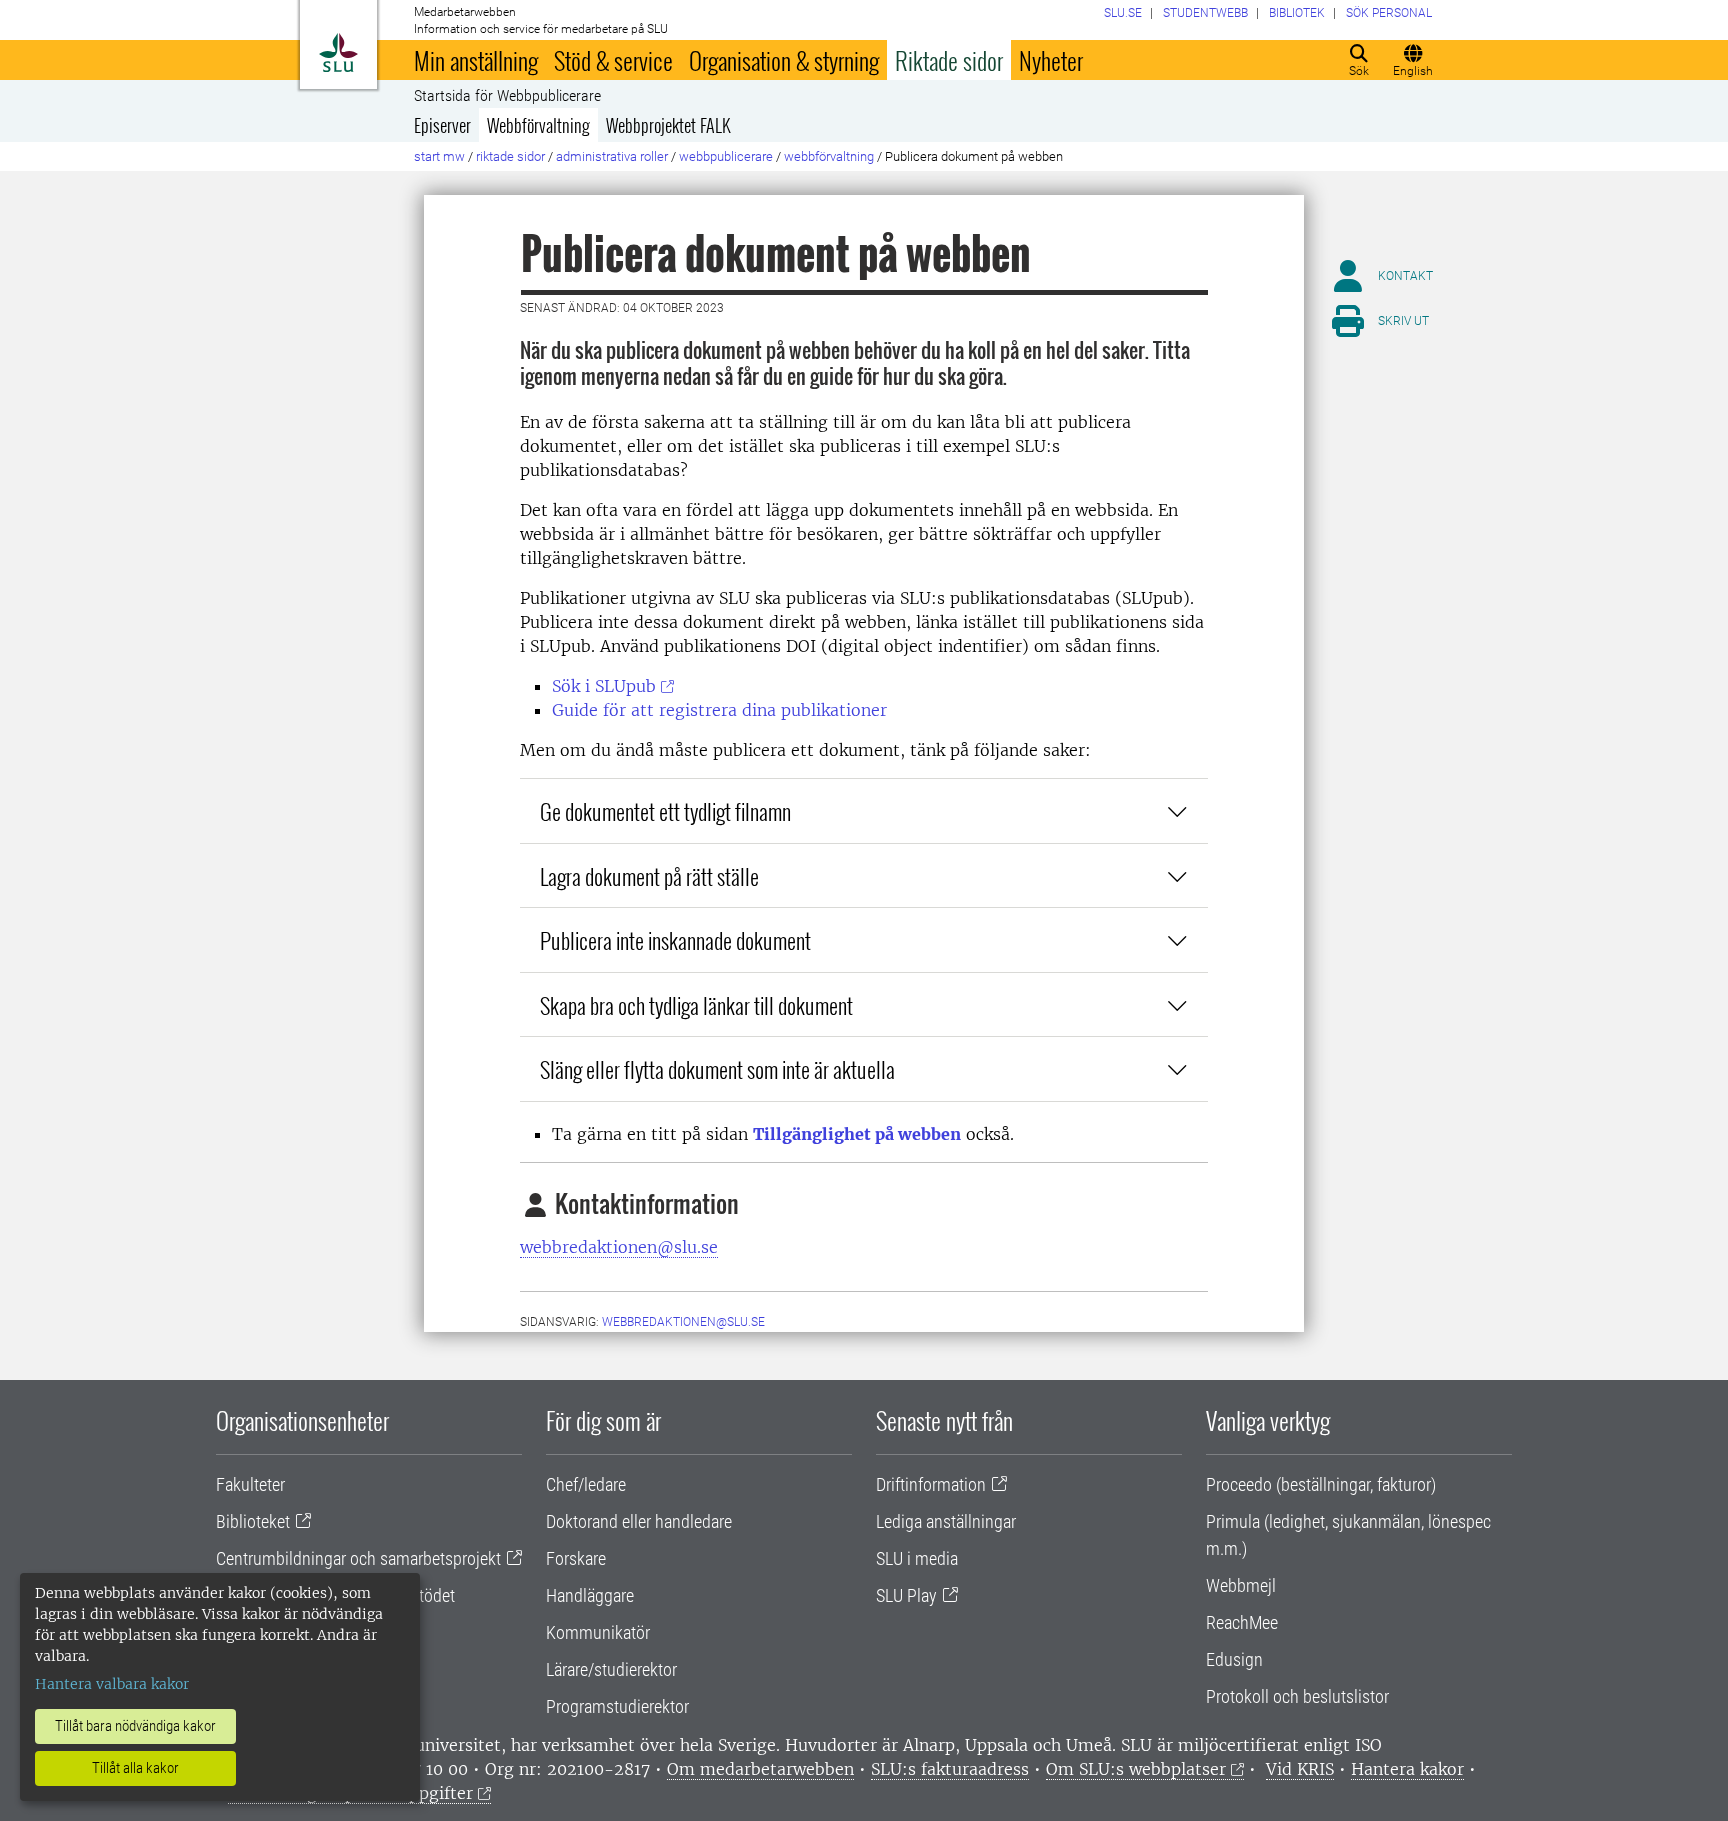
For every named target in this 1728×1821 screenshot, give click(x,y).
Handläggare (590, 1595)
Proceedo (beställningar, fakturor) (1321, 1484)
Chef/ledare (586, 1484)
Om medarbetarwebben (760, 1769)
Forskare (576, 1558)
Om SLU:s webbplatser (1136, 1769)
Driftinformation (931, 1484)
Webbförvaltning (538, 125)
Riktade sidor (949, 60)
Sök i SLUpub (604, 686)
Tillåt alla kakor (135, 1768)
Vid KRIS (1300, 1769)
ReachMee (1242, 1622)
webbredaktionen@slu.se (619, 1247)
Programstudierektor (617, 1706)
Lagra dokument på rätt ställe (649, 875)
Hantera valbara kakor (112, 1684)
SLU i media (917, 1558)
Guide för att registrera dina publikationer (719, 710)
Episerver (442, 125)
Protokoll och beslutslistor (1297, 1696)
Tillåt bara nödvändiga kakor (135, 1726)
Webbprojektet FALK (668, 125)
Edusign (1234, 1659)
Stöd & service (613, 60)
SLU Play (906, 1595)
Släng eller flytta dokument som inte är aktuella (717, 1068)
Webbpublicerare (726, 156)
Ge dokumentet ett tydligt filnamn (665, 810)
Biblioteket (253, 1521)
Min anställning (476, 60)
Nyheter (1051, 60)
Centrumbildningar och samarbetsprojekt (358, 1558)
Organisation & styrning (784, 60)
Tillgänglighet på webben (857, 1134)
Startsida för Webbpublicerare (507, 96)
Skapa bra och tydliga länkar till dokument (696, 1004)
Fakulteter (250, 1484)
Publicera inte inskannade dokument (675, 939)
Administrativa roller (612, 156)
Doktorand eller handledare (639, 1521)
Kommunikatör (598, 1632)
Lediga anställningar (946, 1521)
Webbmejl (1241, 1585)
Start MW (439, 156)
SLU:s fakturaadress (950, 1769)
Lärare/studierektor (611, 1669)
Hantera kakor (1407, 1769)
